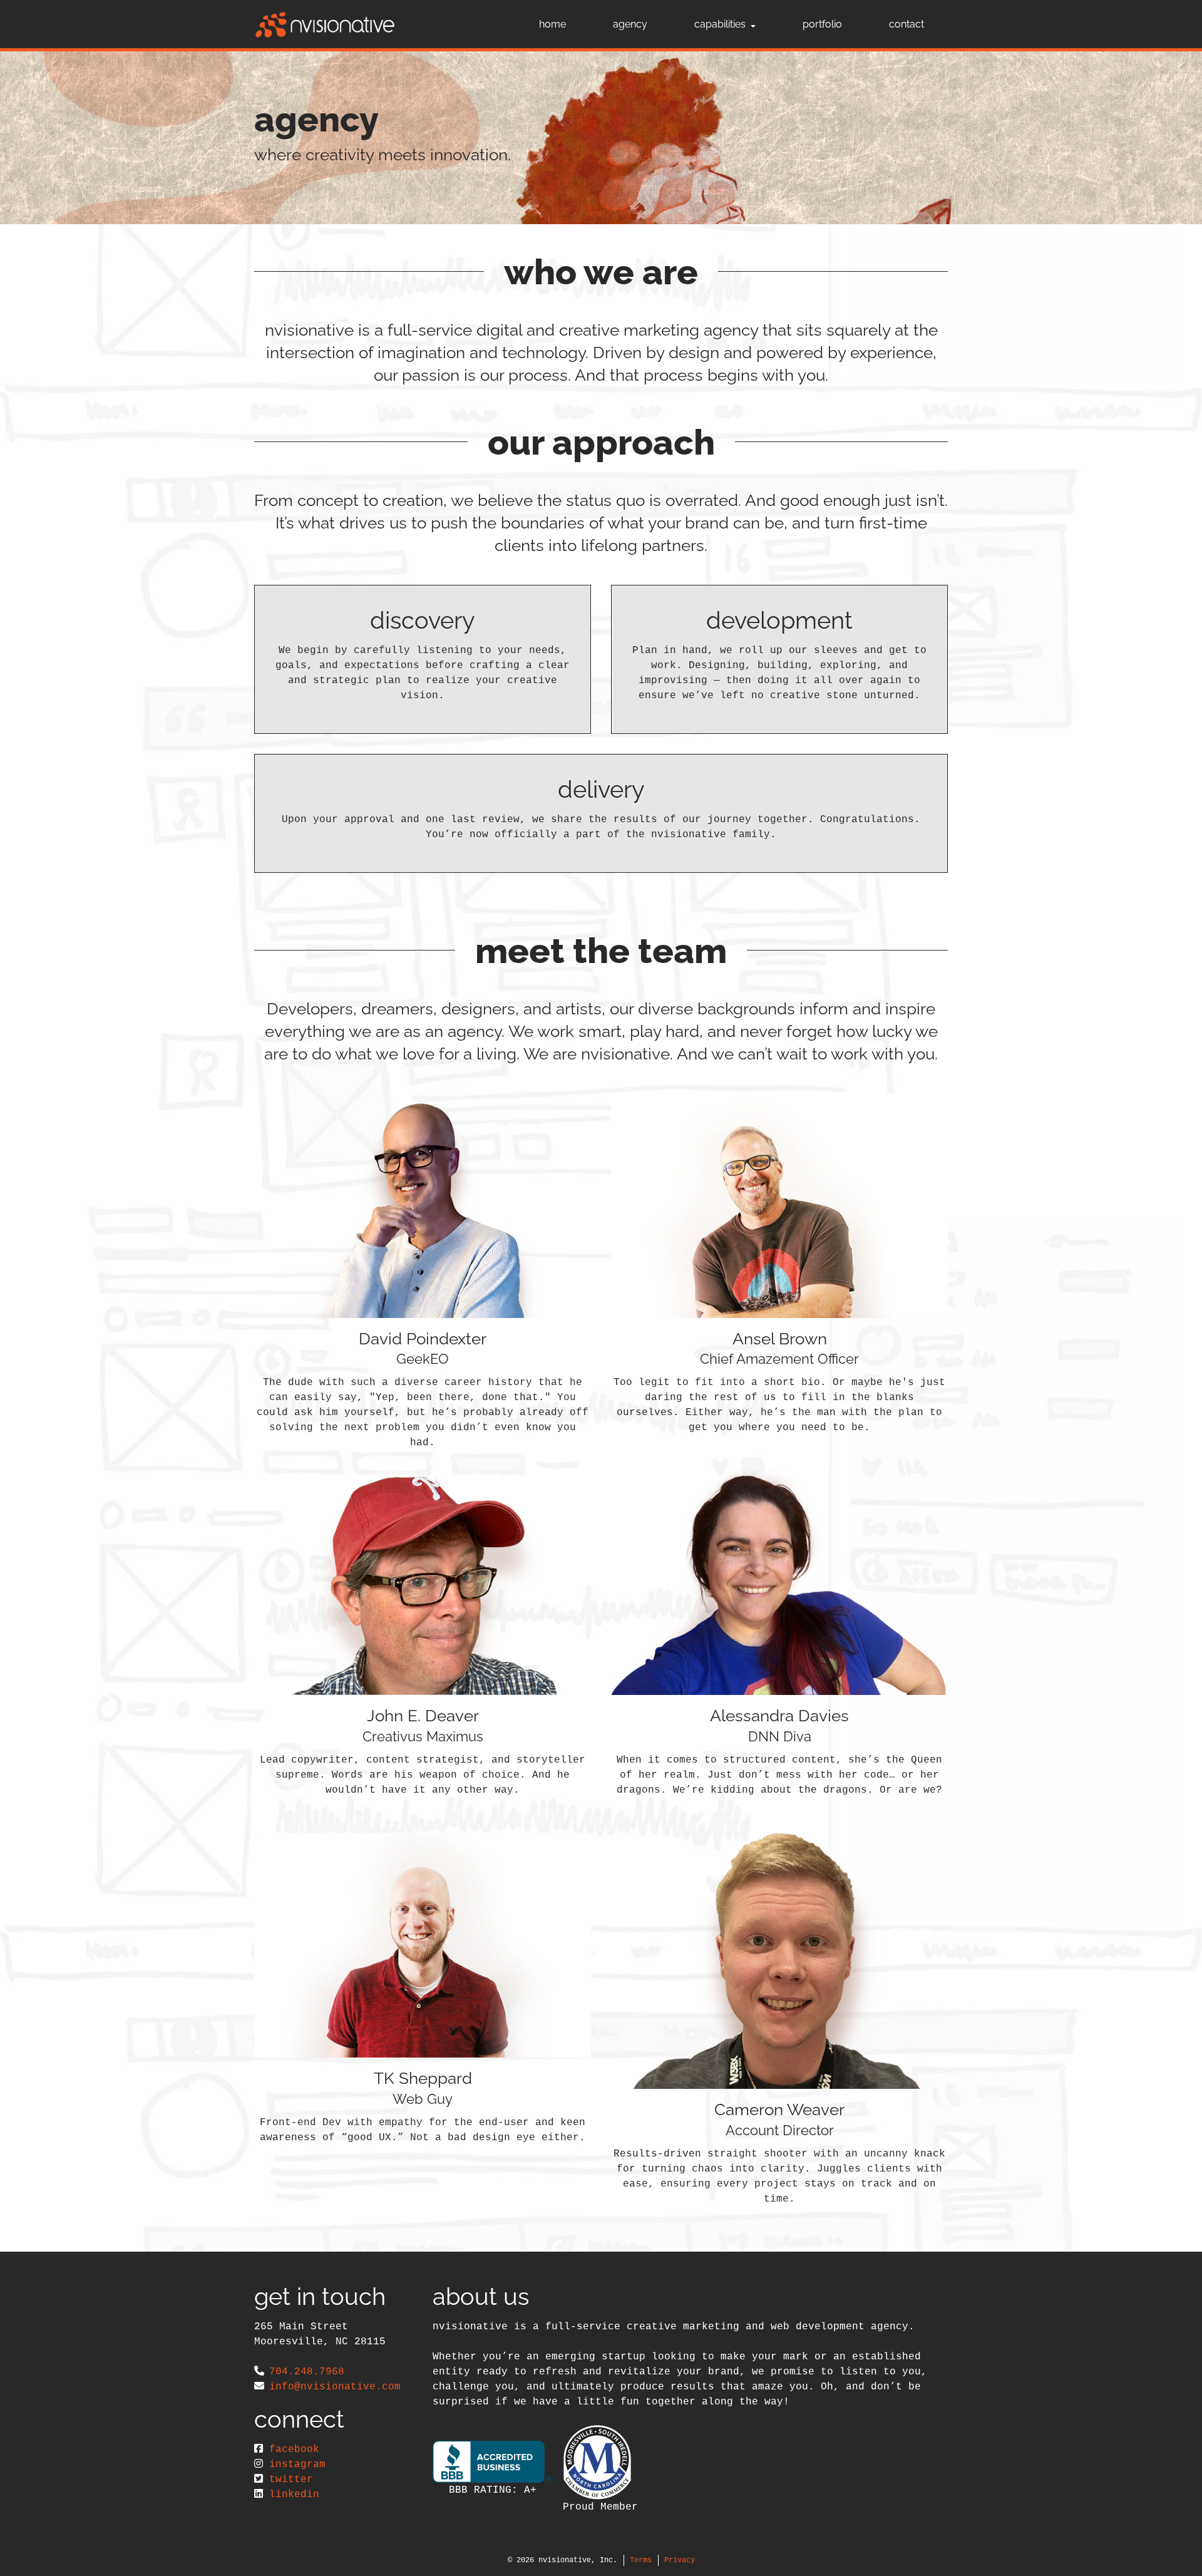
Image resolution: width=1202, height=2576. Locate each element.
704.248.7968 (307, 2372)
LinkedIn (294, 2495)
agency (630, 24)
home (552, 24)
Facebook (294, 2450)
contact (907, 24)
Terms (641, 2560)
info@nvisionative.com (335, 2387)
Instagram (297, 2465)
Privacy (680, 2560)
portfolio (822, 24)
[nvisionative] (325, 24)
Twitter (291, 2480)
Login (9, 2567)
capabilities (720, 24)
